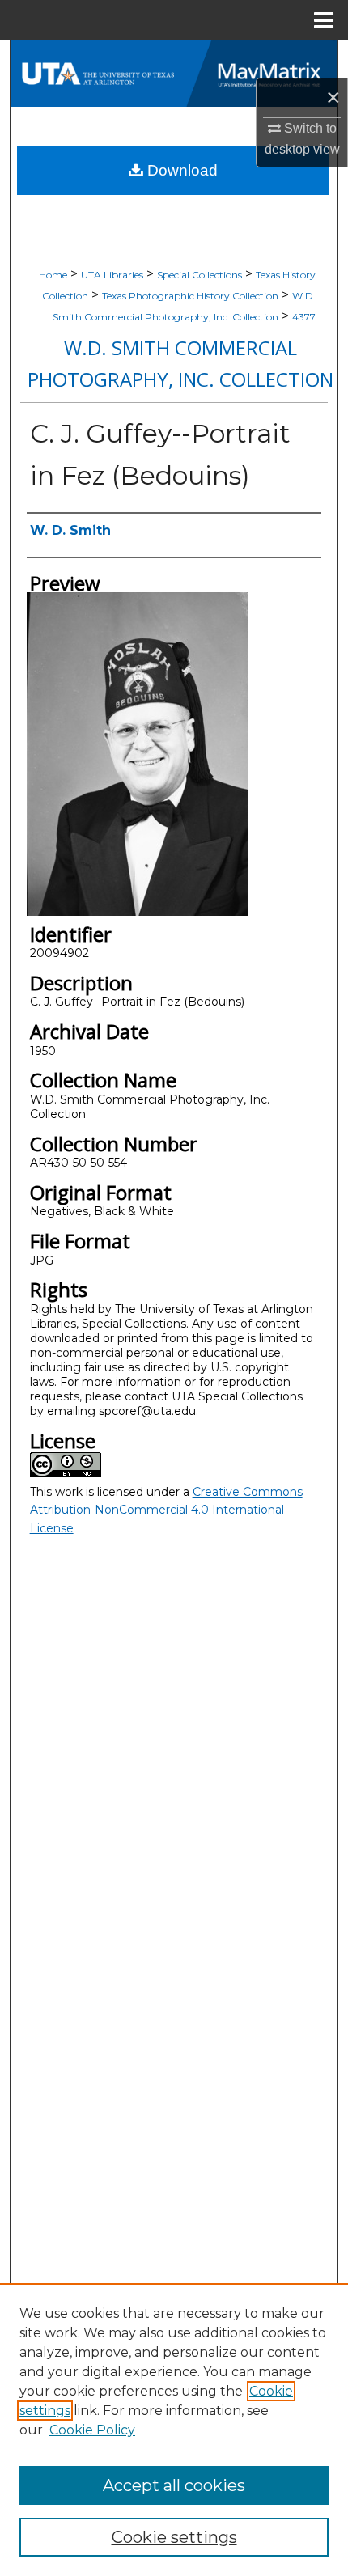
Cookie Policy (92, 2430)
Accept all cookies (174, 2485)
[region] (174, 2430)
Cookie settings (174, 2537)
